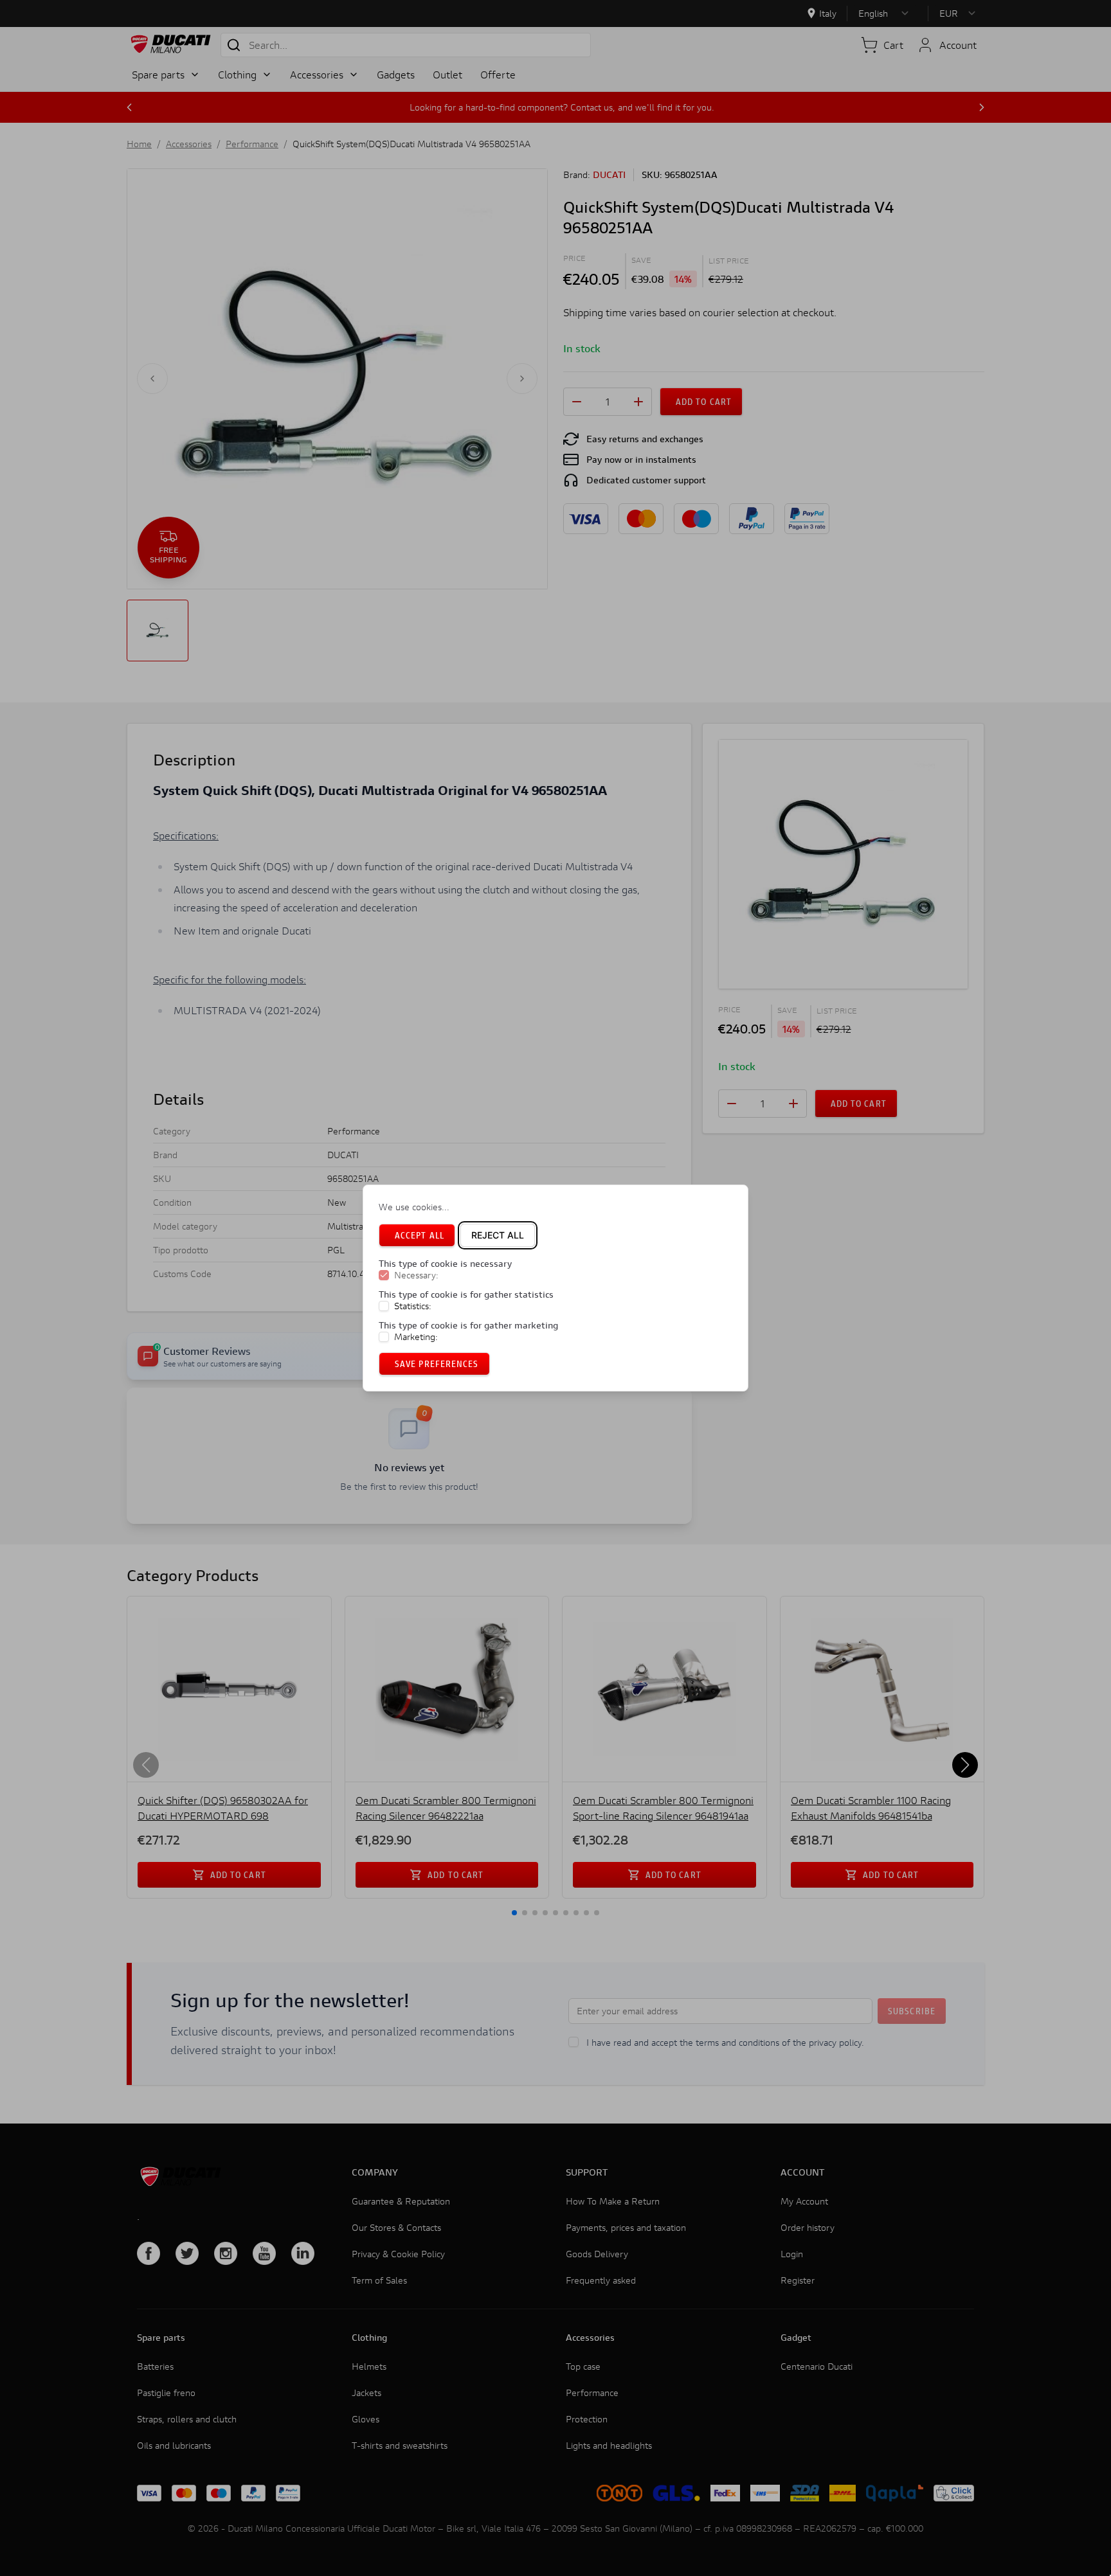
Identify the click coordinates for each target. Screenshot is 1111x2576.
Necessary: (416, 1275)
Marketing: (416, 1337)
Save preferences (437, 1364)
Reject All (498, 1235)
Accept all (420, 1235)
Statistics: (413, 1306)
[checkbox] (384, 1275)
